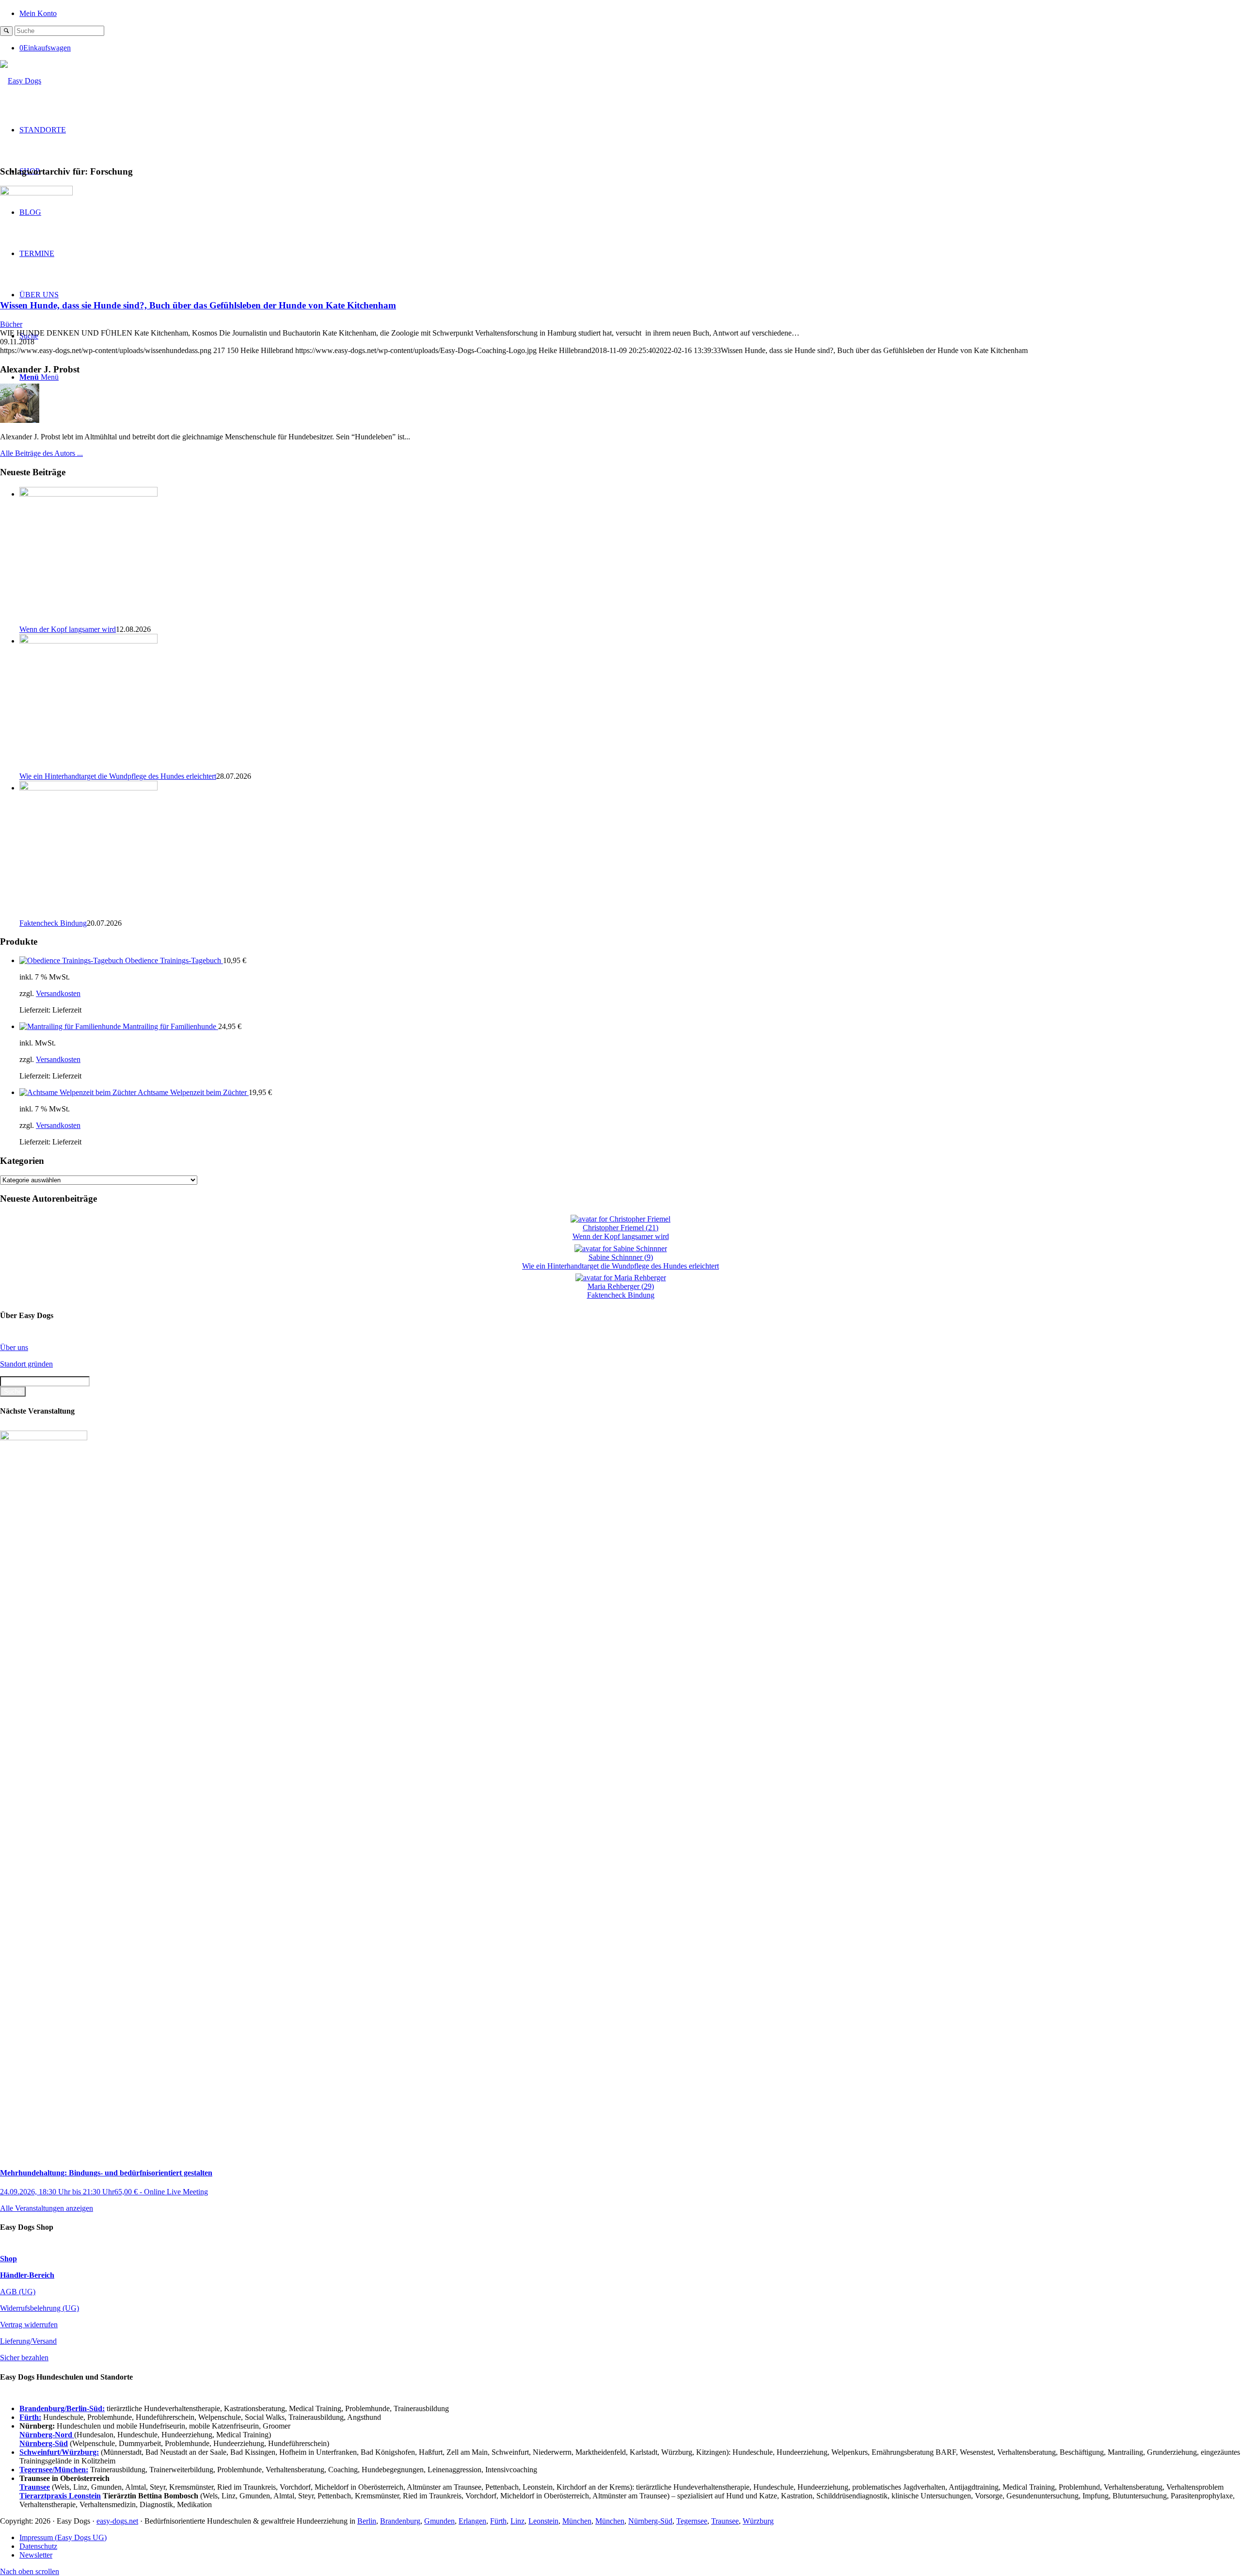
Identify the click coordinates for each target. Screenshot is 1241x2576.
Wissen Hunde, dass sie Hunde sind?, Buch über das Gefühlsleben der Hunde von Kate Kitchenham (198, 305)
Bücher (11, 324)
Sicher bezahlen (24, 2358)
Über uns (14, 1347)
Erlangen (472, 2521)
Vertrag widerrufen (29, 2325)
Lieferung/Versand (28, 2341)
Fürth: (30, 2417)
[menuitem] (630, 13)
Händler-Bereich (27, 2275)
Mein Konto (38, 13)
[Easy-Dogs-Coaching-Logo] (21, 81)
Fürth (498, 2521)
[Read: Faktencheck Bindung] (88, 788)
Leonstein (543, 2521)
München (577, 2521)
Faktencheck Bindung (53, 923)
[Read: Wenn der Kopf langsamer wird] (88, 494)
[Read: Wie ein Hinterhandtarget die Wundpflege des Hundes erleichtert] (88, 641)
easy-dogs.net (117, 2521)
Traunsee (725, 2521)
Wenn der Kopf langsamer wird (68, 629)
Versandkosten (58, 993)
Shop (8, 2259)
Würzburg (758, 2521)
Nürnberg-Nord (47, 2435)
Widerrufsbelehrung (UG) (40, 2308)
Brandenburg (400, 2521)
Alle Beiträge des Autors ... (41, 453)
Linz (517, 2521)
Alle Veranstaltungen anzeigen (47, 2208)
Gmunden (439, 2521)
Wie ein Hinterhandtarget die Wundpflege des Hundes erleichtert (118, 776)
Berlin (367, 2521)
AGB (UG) (18, 2292)
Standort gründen (26, 1364)
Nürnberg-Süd (650, 2521)
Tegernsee (692, 2521)
